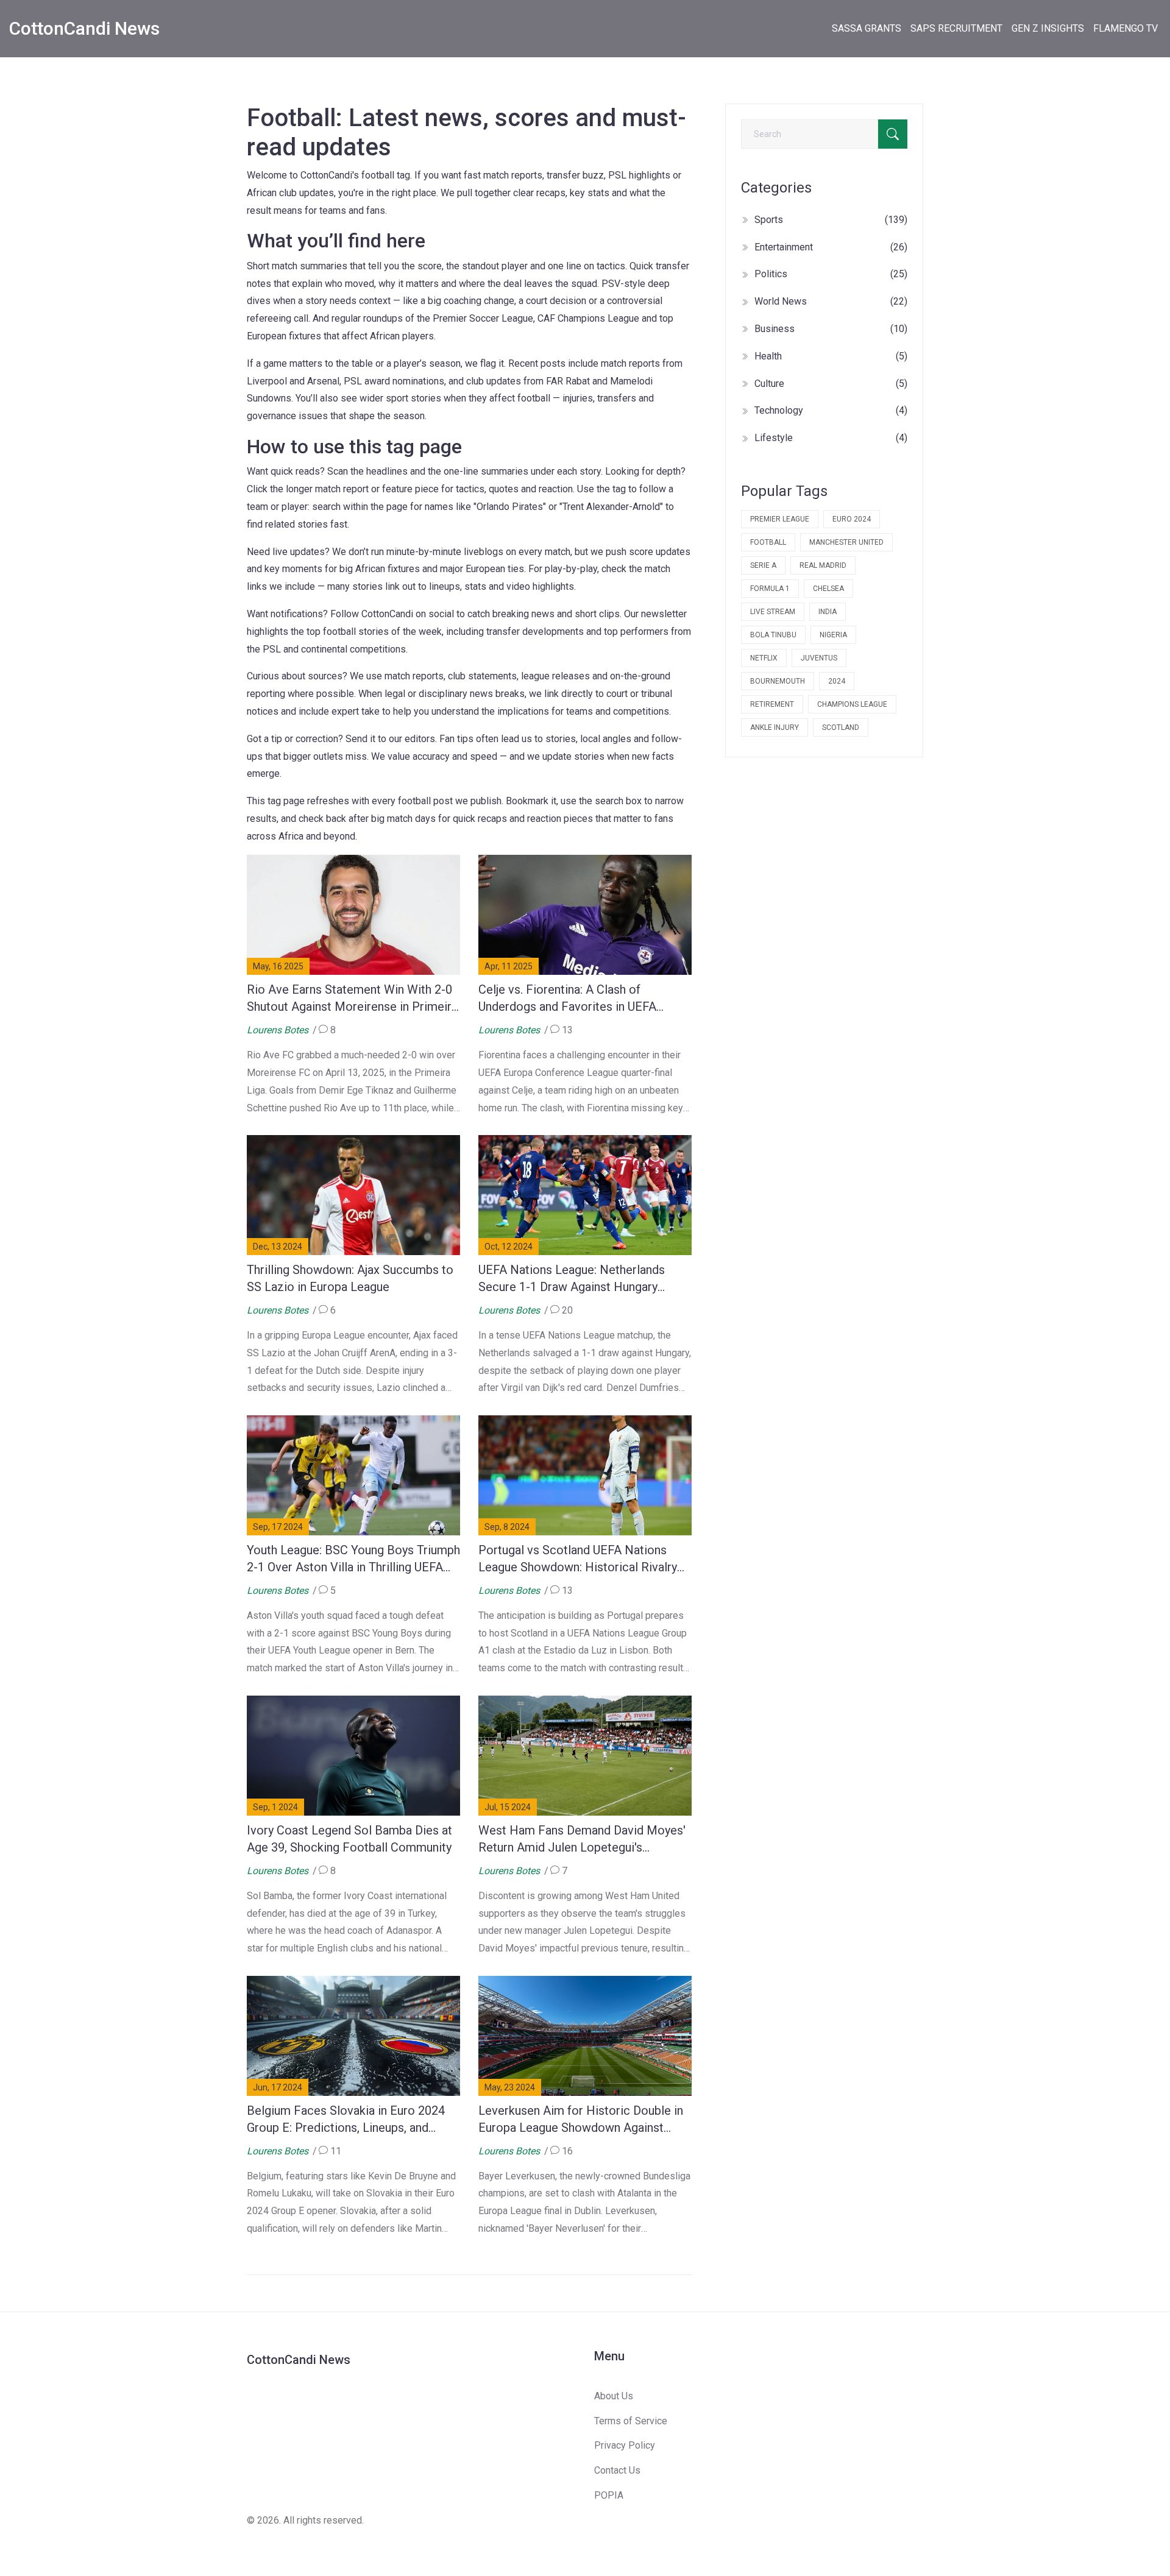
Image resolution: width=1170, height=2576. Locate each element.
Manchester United (846, 542)
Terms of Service (631, 2421)
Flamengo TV (1126, 28)
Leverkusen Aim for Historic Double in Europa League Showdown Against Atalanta (581, 2120)
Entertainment (831, 247)
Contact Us (617, 2470)
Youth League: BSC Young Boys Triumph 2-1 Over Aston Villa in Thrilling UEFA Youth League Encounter (353, 1559)
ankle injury (775, 727)
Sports (831, 220)
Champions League (852, 704)
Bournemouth (778, 681)
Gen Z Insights (1048, 28)
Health (831, 356)
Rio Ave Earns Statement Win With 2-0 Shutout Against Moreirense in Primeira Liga (352, 999)
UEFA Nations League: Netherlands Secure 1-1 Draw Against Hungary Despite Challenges (572, 1279)
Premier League (780, 519)
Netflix (764, 658)
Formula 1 (770, 589)
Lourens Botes (278, 1030)
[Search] (893, 134)
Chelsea (828, 589)
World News (831, 301)
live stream (773, 612)
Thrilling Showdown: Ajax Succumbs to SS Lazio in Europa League (350, 1278)
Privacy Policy (625, 2445)
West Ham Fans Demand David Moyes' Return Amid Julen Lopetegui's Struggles (582, 1839)
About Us (614, 2396)
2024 (837, 681)
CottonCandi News (84, 28)
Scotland (841, 727)
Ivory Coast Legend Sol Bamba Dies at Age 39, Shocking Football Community (349, 1839)
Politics (831, 274)
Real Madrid (823, 565)
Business (831, 329)
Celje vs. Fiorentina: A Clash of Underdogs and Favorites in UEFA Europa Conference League (567, 999)
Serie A (763, 565)
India (828, 612)
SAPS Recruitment (956, 28)
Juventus (819, 658)
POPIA (609, 2495)
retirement (772, 704)
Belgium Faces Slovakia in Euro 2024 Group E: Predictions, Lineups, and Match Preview (346, 2120)
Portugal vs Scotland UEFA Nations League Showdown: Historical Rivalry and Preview (578, 1559)
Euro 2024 (852, 519)
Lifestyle (831, 438)
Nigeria (833, 635)
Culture (831, 384)
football (768, 542)
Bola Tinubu (773, 635)
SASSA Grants (867, 28)
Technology (831, 410)
